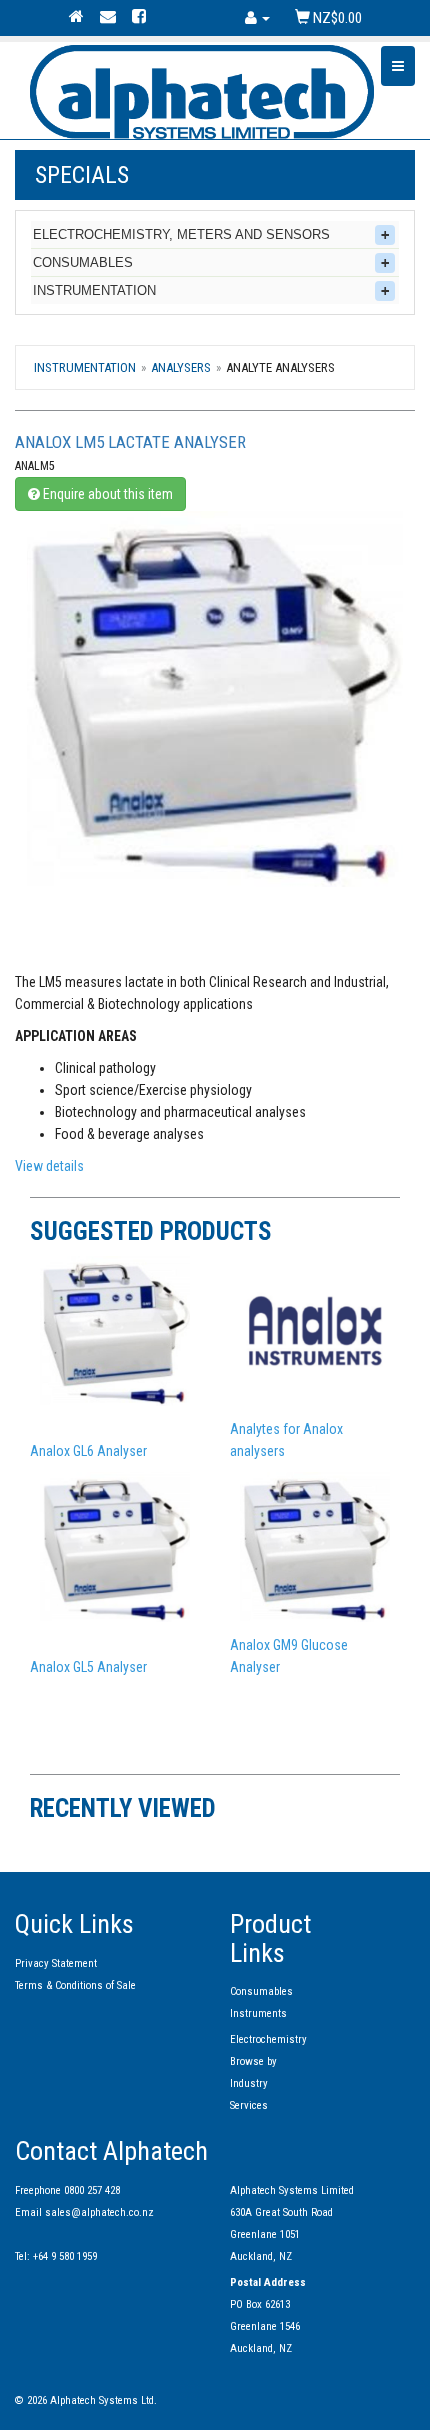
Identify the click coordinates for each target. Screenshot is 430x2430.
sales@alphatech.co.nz (99, 2212)
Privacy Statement (56, 1963)
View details (49, 1166)
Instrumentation (94, 290)
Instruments (258, 2013)
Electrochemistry (268, 2039)
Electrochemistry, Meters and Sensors (181, 234)
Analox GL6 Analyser (88, 1451)
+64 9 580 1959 (65, 2256)
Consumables (83, 262)
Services (249, 2105)
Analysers (181, 367)
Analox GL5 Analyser (88, 1667)
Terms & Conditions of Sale (75, 1985)
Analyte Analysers (280, 367)
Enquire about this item (106, 494)
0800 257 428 (92, 2190)
